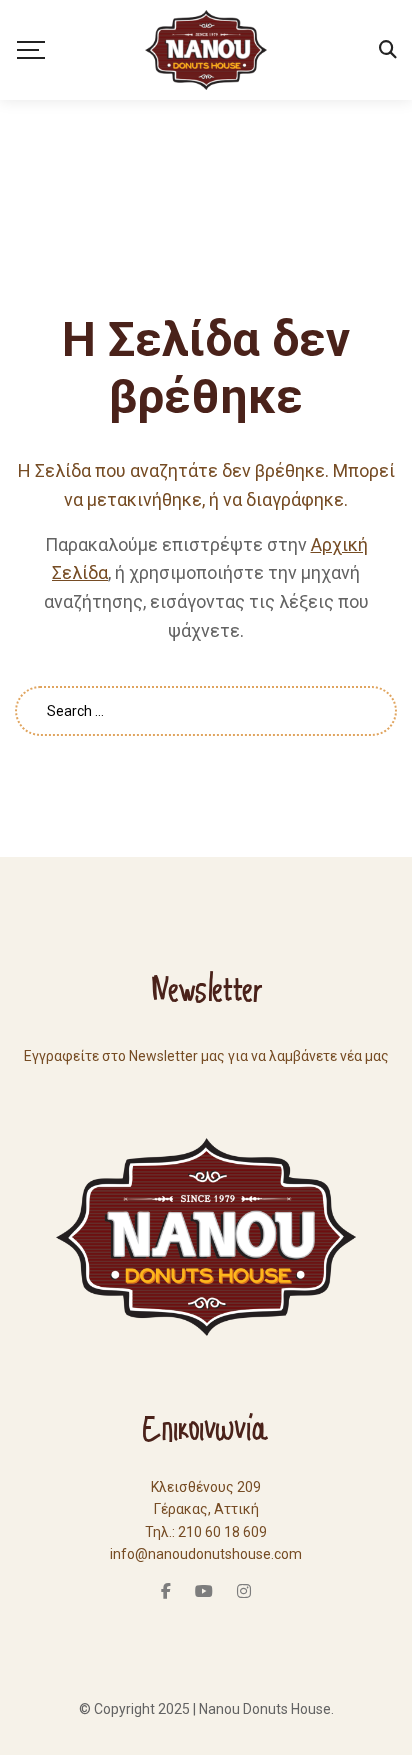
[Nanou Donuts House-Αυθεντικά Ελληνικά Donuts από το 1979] (205, 50)
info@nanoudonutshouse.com (206, 1554)
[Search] (388, 50)
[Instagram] (244, 1591)
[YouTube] (204, 1591)
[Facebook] (166, 1591)
